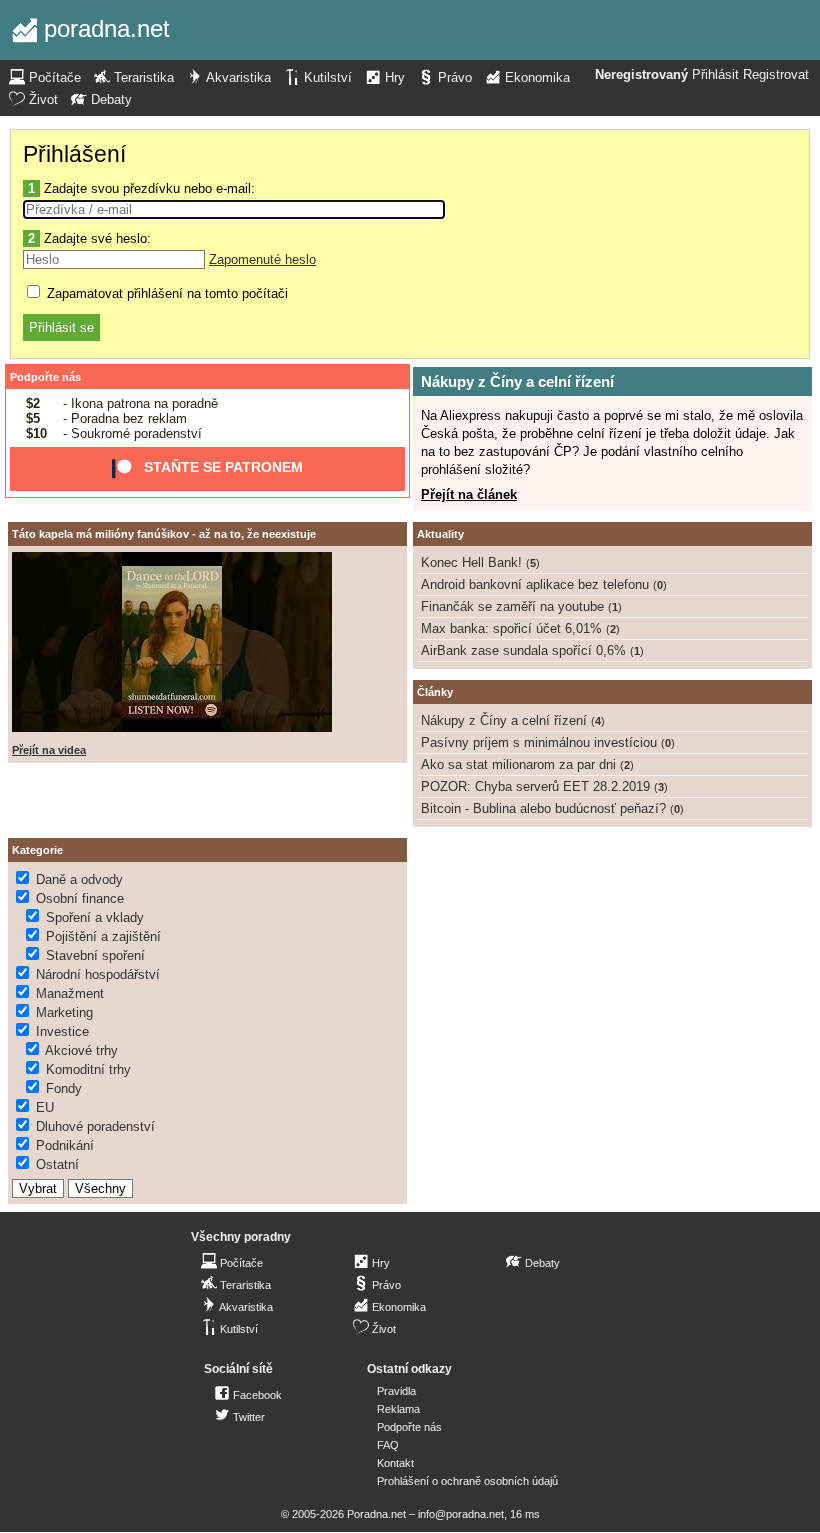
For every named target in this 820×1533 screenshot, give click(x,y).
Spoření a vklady (95, 917)
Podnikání (65, 1145)
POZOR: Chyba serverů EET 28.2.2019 (535, 786)
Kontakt (395, 1463)
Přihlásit (715, 75)
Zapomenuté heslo (262, 259)
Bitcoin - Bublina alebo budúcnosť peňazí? (543, 808)
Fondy (64, 1088)
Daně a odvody (79, 879)
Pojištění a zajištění (103, 936)
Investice (62, 1031)
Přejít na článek (469, 494)
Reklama (398, 1409)
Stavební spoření (95, 955)
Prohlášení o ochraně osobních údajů (467, 1481)
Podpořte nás (45, 377)
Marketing (64, 1012)
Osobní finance (80, 898)
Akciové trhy (81, 1050)
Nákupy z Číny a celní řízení (517, 381)
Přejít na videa (49, 750)
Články (435, 692)
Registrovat (776, 75)
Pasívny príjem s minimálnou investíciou (539, 742)
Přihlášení (74, 154)
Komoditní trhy (88, 1069)
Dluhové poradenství (95, 1126)
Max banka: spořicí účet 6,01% (511, 628)
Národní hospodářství (98, 974)
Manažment (70, 993)
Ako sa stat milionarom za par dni (518, 764)
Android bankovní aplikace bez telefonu (535, 584)
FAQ (388, 1445)
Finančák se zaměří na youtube (512, 606)
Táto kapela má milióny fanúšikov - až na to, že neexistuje (164, 534)
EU (45, 1107)
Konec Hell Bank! (471, 562)
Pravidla (396, 1391)
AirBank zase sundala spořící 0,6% (523, 650)
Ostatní (57, 1164)
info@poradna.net (461, 1514)
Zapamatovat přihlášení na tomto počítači (165, 293)
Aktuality (440, 534)
